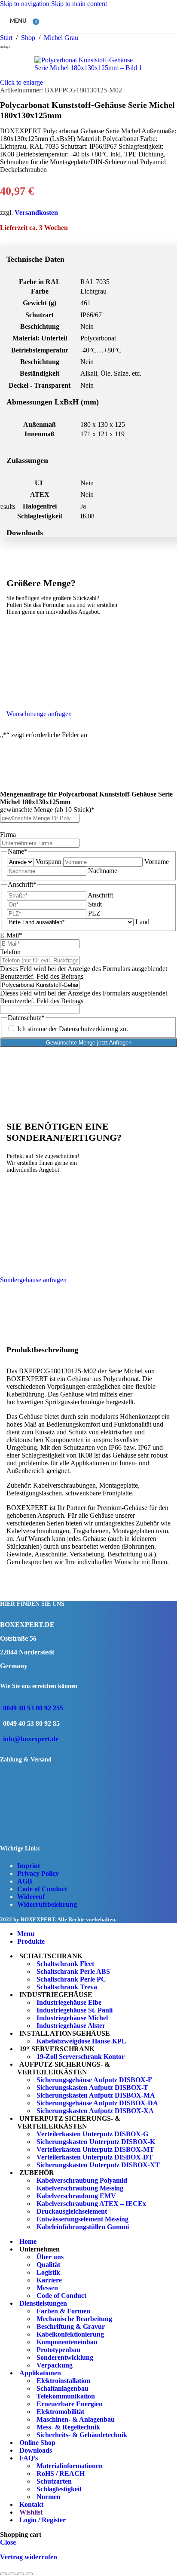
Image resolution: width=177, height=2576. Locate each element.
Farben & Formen (63, 2311)
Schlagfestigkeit (59, 2489)
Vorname (157, 862)
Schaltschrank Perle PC (71, 1979)
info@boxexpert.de (31, 1739)
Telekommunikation (66, 2396)
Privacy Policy (38, 1873)
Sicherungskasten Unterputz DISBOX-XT (98, 2165)
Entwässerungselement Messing (82, 2219)
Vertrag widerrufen (29, 2557)
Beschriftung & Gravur (71, 2326)
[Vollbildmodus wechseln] (12, 2574)
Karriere (49, 2280)
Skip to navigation (26, 4)
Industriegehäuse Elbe (69, 2002)
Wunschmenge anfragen (39, 714)
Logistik (48, 2272)
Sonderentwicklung (65, 2357)
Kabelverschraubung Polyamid (82, 2180)
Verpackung (55, 2365)
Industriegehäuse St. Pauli (75, 2010)
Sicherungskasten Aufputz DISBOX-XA (95, 2111)
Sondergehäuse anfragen (33, 1280)
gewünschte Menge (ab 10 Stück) (47, 810)
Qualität (48, 2265)
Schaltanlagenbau (63, 2388)
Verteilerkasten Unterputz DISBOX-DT (95, 2157)
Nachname (103, 871)
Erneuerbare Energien (70, 2404)
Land (142, 922)
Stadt (95, 904)
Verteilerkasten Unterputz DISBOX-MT (95, 2149)
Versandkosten (36, 213)
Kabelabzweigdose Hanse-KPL (81, 2041)
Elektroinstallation (63, 2381)
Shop (29, 38)
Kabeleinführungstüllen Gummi (83, 2227)
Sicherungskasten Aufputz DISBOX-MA (96, 2095)
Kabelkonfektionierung (70, 2334)
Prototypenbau (58, 2350)
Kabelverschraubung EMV (76, 2196)
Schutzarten (54, 2481)
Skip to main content (79, 4)
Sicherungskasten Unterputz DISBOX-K (96, 2142)
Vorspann (49, 862)
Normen (49, 2497)
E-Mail (11, 935)
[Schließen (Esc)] (29, 2574)
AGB (25, 1881)
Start (7, 38)
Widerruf (31, 1897)
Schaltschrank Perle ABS (73, 1971)
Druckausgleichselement (72, 2211)
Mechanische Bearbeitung (74, 2319)
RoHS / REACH (61, 2473)
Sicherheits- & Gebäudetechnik (82, 2435)
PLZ (94, 913)
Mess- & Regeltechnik (68, 2427)
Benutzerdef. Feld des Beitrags (42, 976)
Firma (8, 835)
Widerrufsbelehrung (47, 1904)
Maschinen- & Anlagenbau (76, 2419)
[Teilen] (21, 2574)
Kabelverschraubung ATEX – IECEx (91, 2204)
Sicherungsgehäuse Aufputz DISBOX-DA (97, 2103)
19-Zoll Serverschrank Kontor (81, 2057)
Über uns (50, 2257)
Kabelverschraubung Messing (80, 2188)
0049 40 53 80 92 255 (33, 1708)
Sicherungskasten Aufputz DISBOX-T (92, 2087)
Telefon (10, 952)
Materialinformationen (70, 2466)
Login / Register (43, 2520)
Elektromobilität (60, 2412)
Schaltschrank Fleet (65, 1964)
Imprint (29, 1866)
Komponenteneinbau (67, 2342)
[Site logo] (82, 35)
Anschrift (100, 895)
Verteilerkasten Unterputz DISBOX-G (92, 2134)
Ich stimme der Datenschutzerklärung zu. (73, 1029)
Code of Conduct (42, 1889)
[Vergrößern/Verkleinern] (3, 2574)
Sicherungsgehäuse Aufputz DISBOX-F (94, 2080)
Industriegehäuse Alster (71, 2026)
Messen (47, 2288)
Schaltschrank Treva (67, 1987)
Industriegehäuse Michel (72, 2018)
